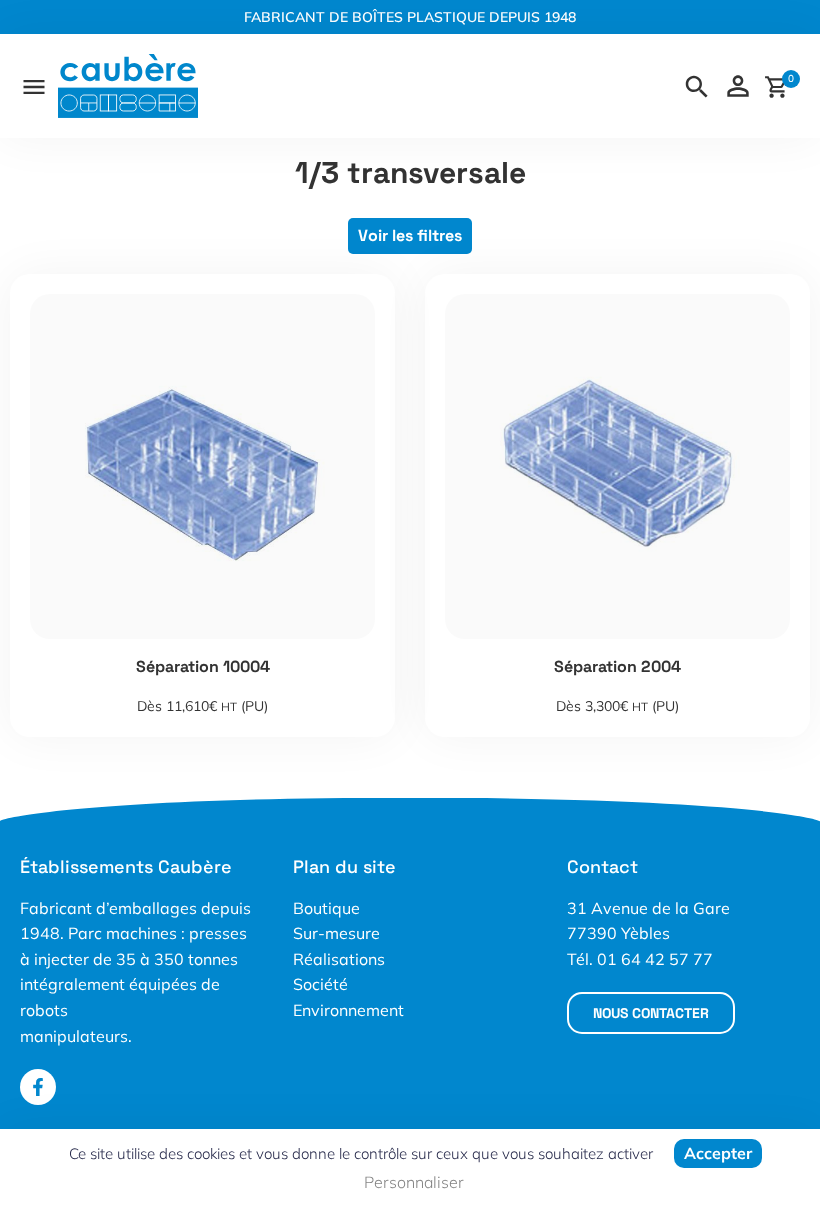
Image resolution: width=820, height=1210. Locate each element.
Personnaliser (414, 1182)
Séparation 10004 (203, 666)
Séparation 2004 (617, 666)
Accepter (718, 1153)
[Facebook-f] (38, 1087)
